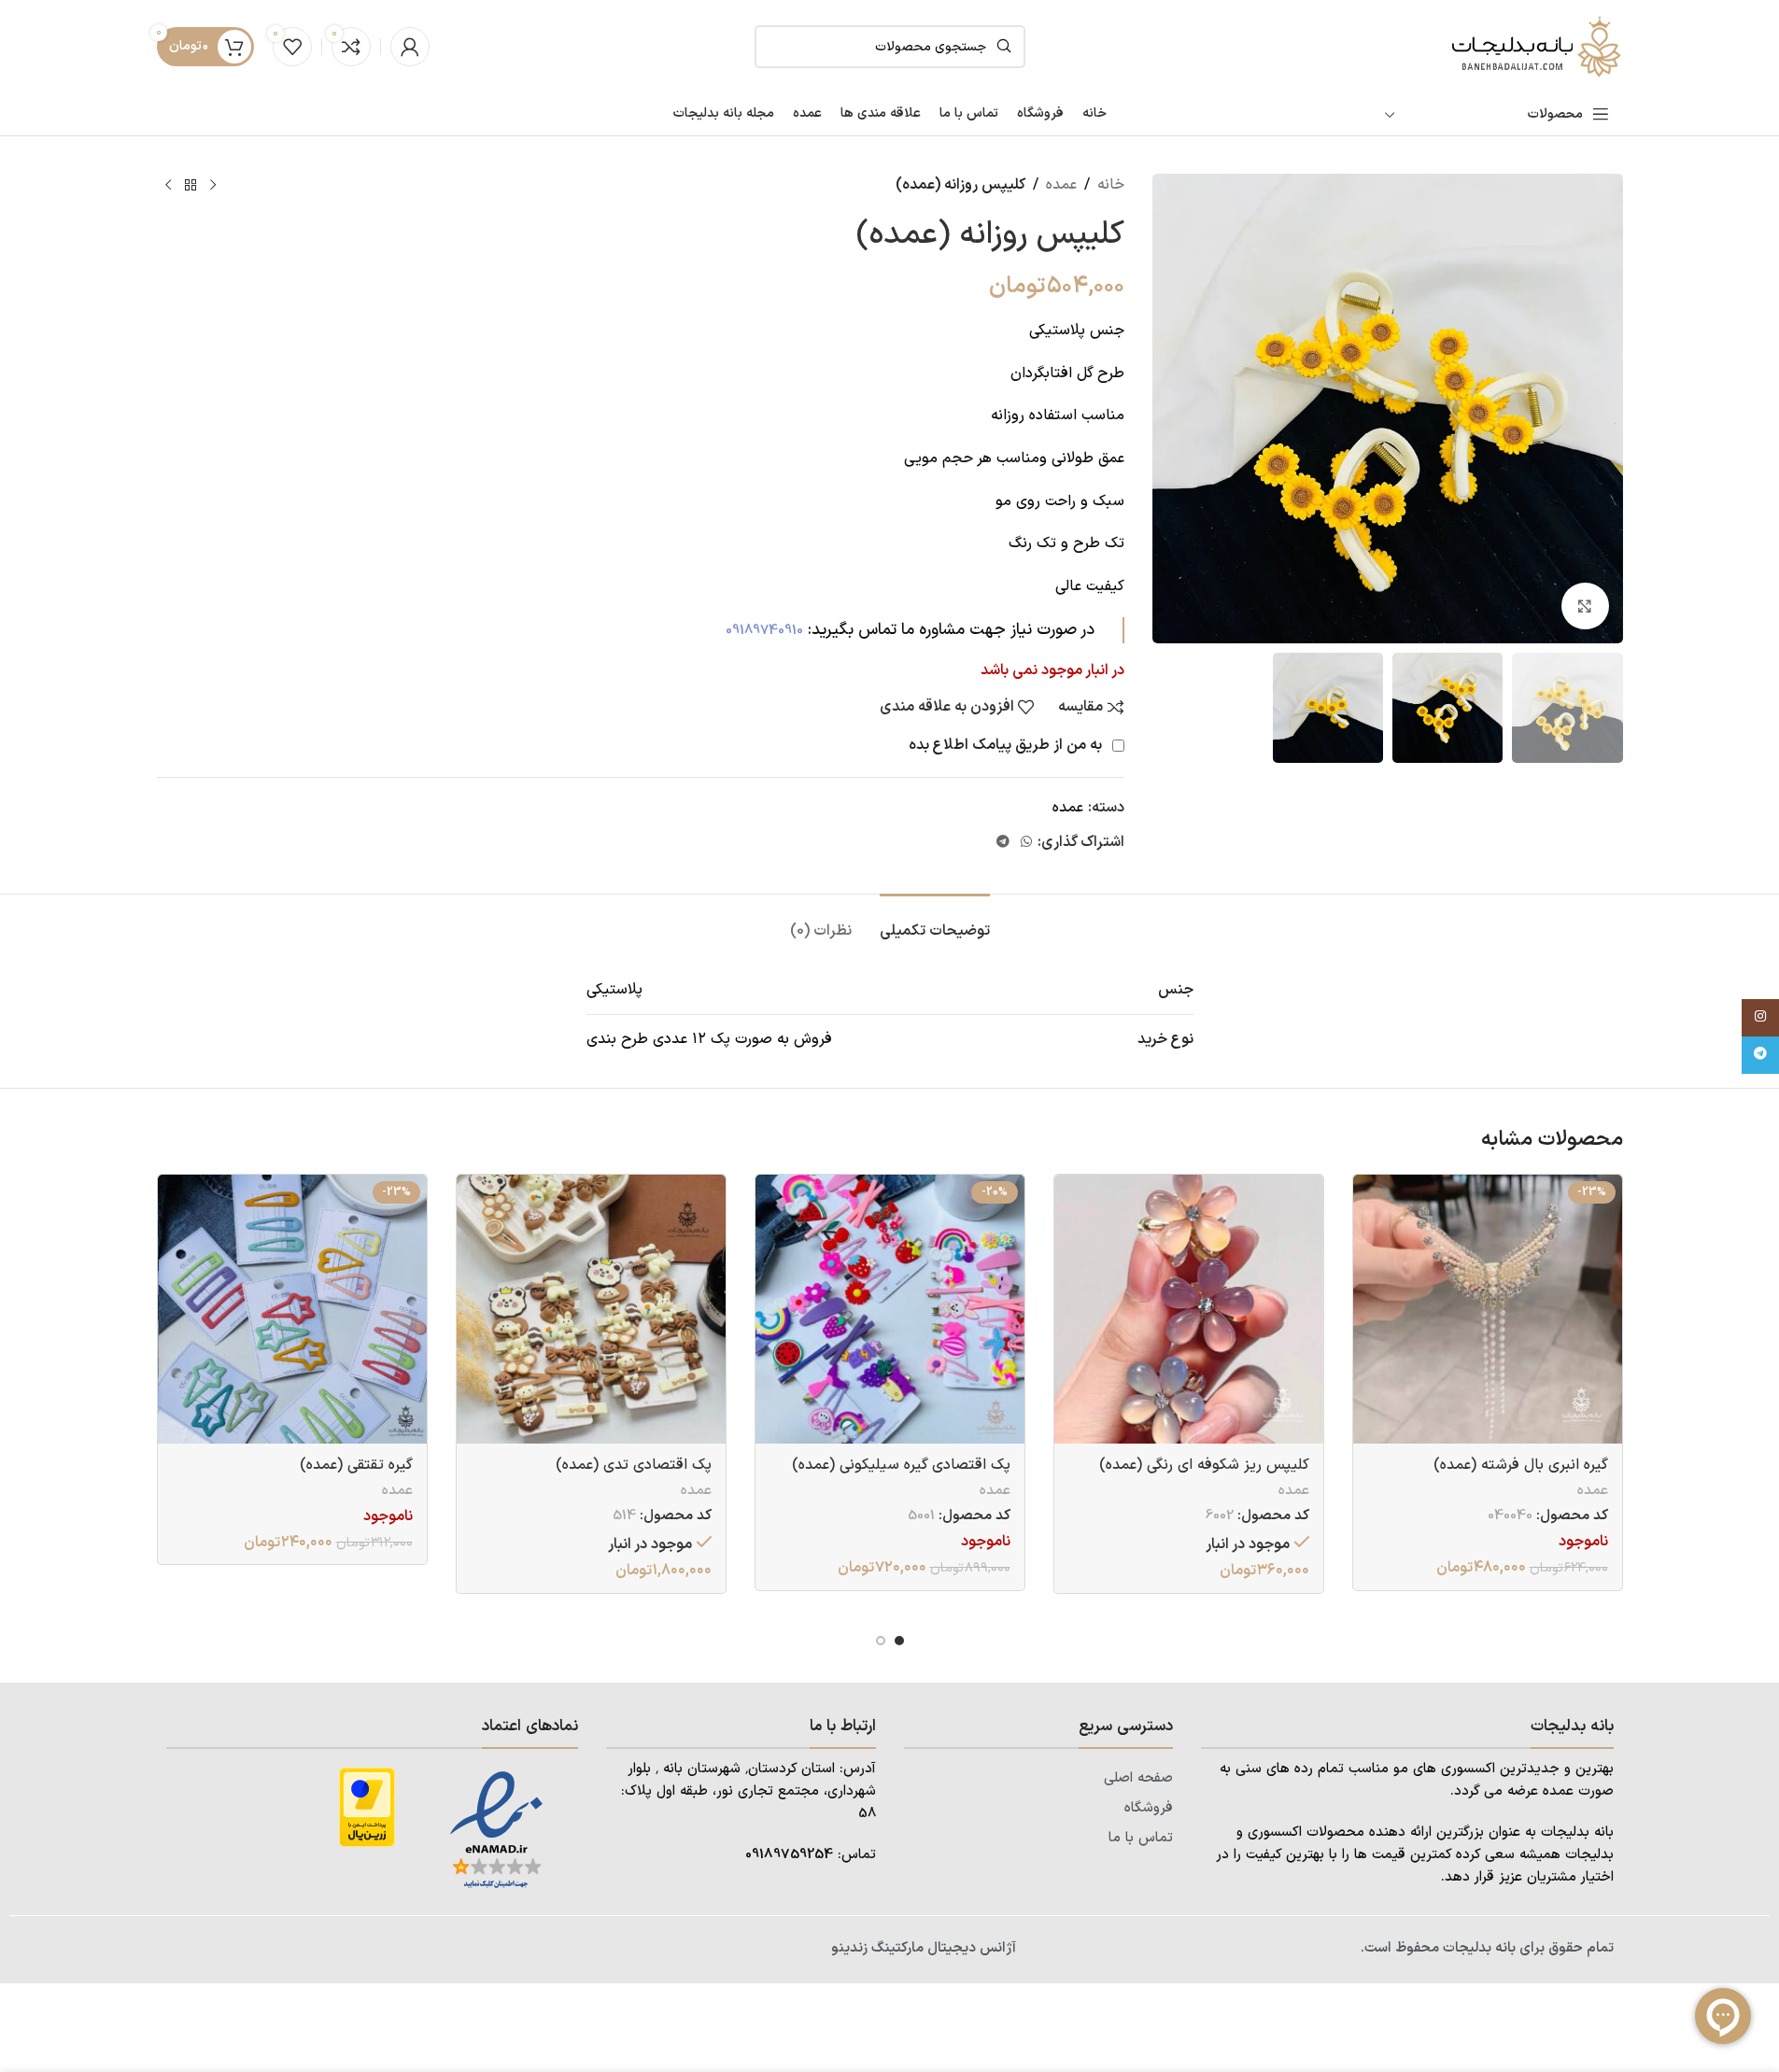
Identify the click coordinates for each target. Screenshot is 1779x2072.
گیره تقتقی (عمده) (356, 1465)
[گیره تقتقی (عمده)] (292, 1309)
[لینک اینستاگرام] (1760, 1018)
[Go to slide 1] (899, 1641)
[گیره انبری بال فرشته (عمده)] (1488, 1309)
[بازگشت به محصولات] (191, 186)
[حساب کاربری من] (410, 47)
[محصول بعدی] (168, 186)
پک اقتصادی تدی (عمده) (634, 1465)
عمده (1061, 185)
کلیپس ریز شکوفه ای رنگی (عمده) (1204, 1465)
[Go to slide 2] (881, 1641)
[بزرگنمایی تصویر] (1585, 606)
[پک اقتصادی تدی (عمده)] (591, 1309)
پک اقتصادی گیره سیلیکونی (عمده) (901, 1465)
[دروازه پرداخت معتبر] (367, 1807)
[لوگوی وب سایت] (1534, 46)
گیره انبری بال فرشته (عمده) (1521, 1465)
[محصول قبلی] (213, 186)
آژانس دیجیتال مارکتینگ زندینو (924, 1948)
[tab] (935, 922)
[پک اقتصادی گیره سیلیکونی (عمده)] (890, 1309)
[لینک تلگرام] (1003, 843)
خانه (1111, 185)
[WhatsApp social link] (1026, 843)
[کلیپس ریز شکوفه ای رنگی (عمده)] (1189, 1309)
